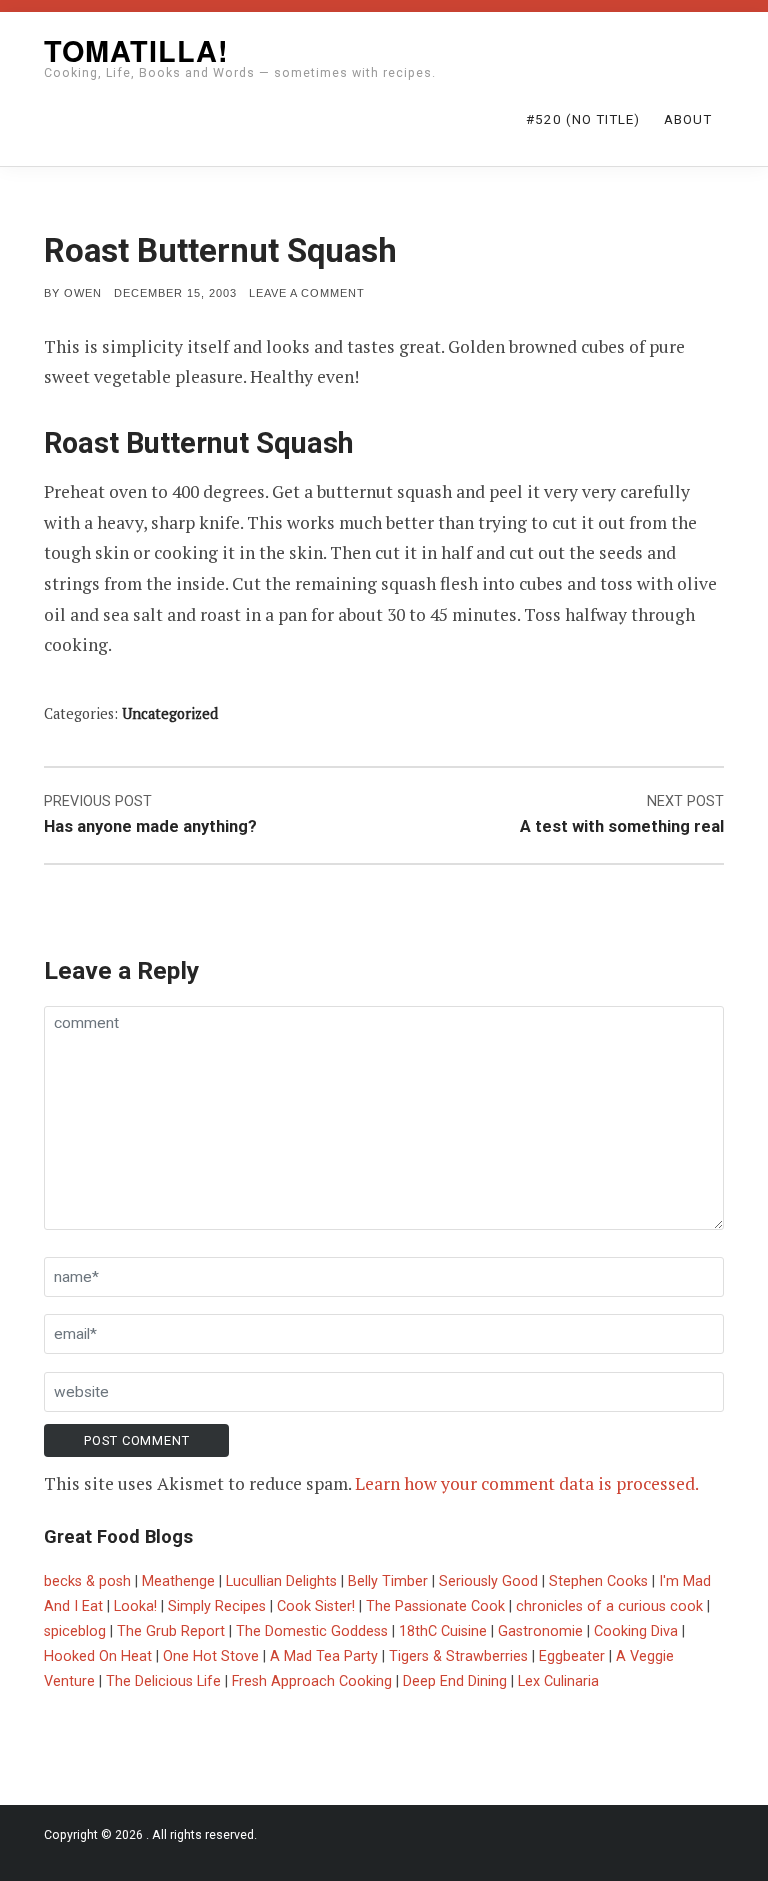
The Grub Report (171, 1631)
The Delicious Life (163, 1681)
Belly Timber (388, 1581)
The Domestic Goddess (312, 1631)
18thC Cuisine (443, 1631)
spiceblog (75, 1631)
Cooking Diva (636, 1631)
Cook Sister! (316, 1606)
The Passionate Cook (435, 1606)
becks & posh (87, 1581)
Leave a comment (307, 293)
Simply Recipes (217, 1606)
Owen (83, 293)
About (688, 119)
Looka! (135, 1606)
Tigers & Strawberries (458, 1656)
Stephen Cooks (598, 1581)
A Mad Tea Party (324, 1656)
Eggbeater (572, 1656)
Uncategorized (170, 713)
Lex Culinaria (558, 1681)
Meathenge (178, 1581)
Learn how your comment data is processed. (527, 1483)
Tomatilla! (136, 50)
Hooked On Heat (98, 1656)
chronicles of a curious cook (609, 1606)
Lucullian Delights (281, 1581)
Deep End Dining (455, 1681)
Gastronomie (540, 1631)
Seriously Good (488, 1581)
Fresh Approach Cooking (312, 1681)
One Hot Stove (211, 1656)
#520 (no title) (583, 119)
